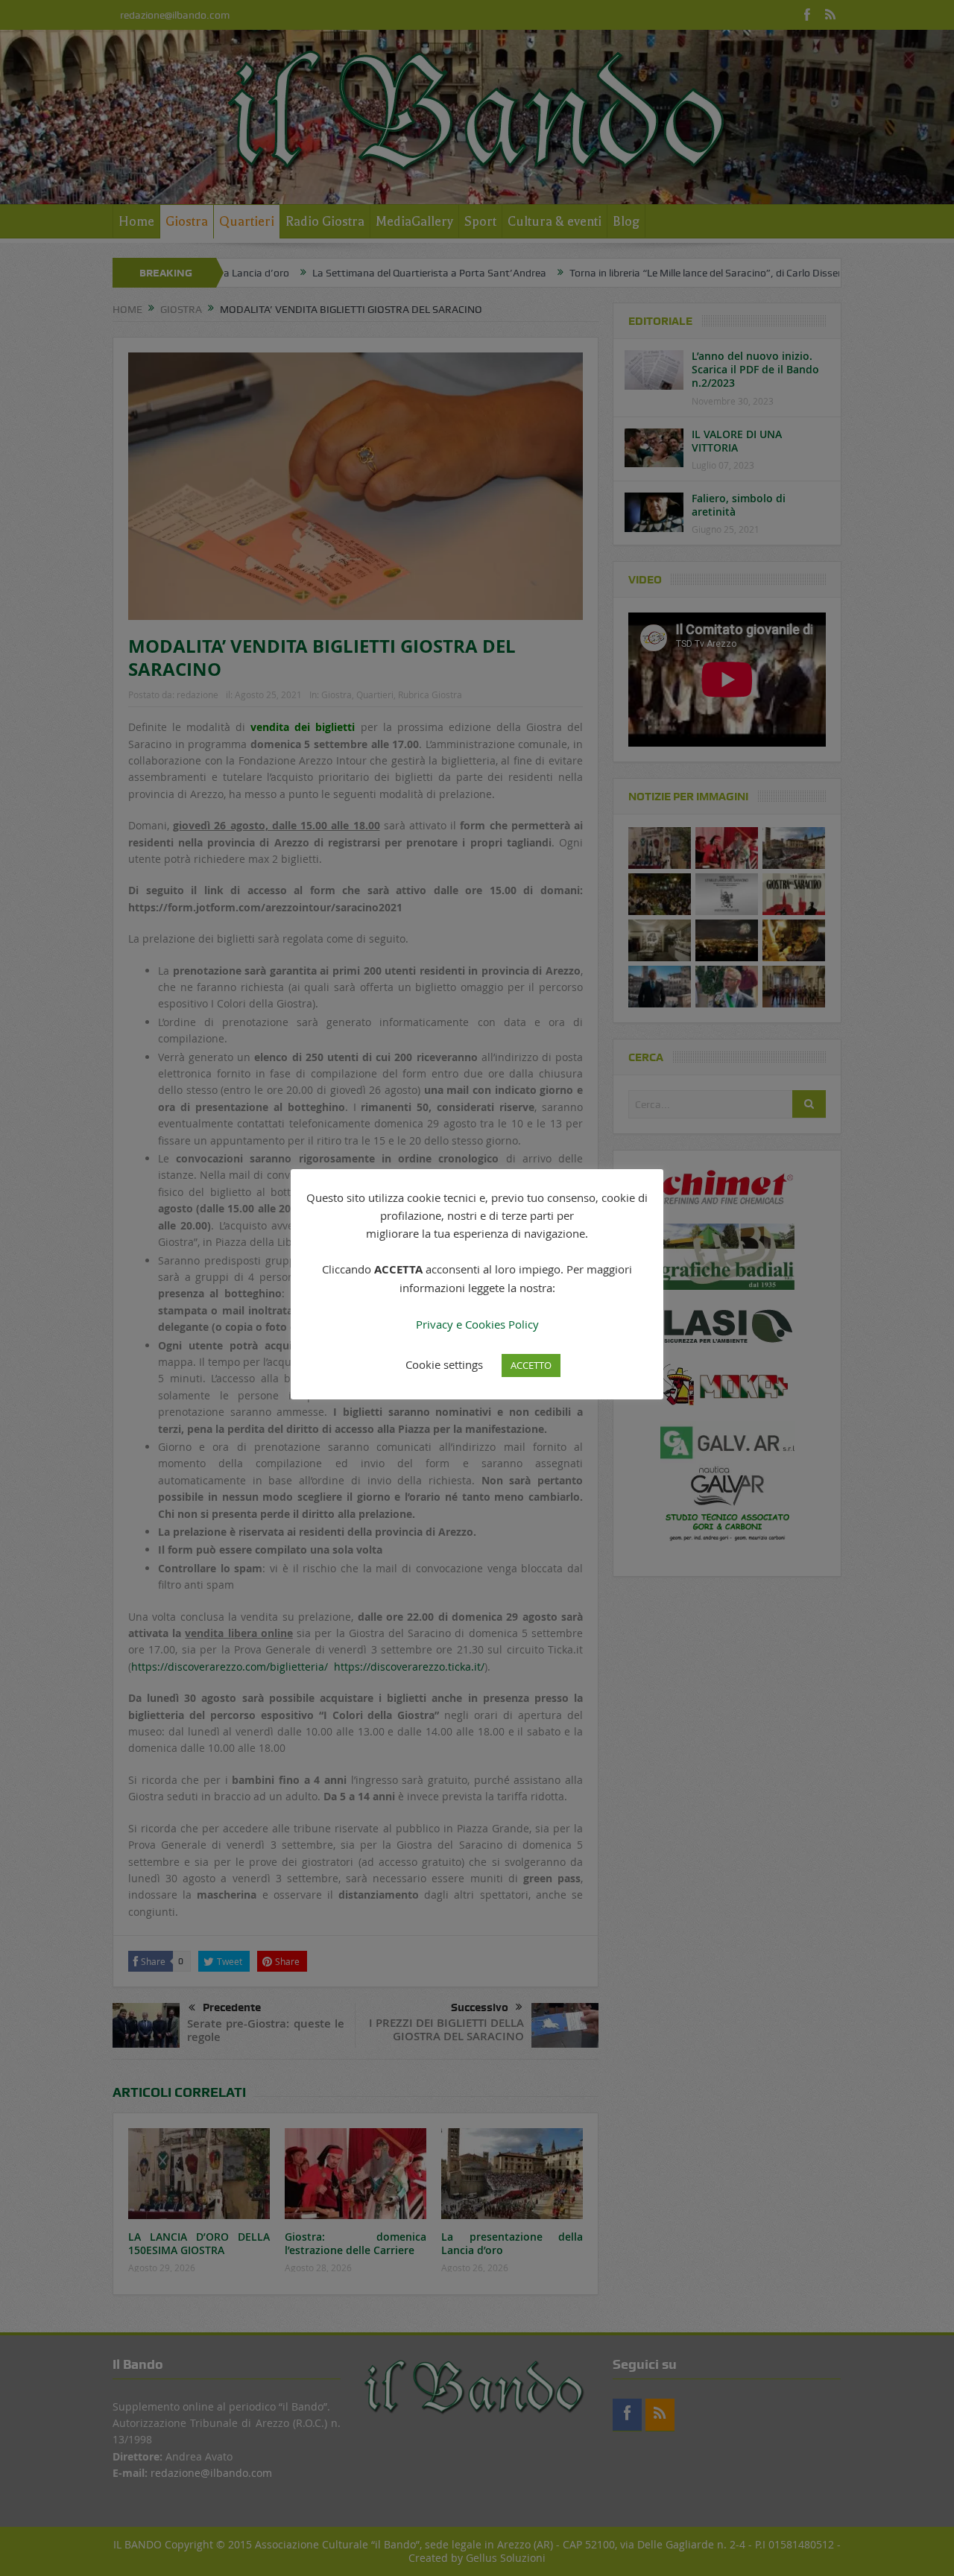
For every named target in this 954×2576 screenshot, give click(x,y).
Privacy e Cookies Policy (477, 1324)
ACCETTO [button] (531, 1365)
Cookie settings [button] (444, 1364)
